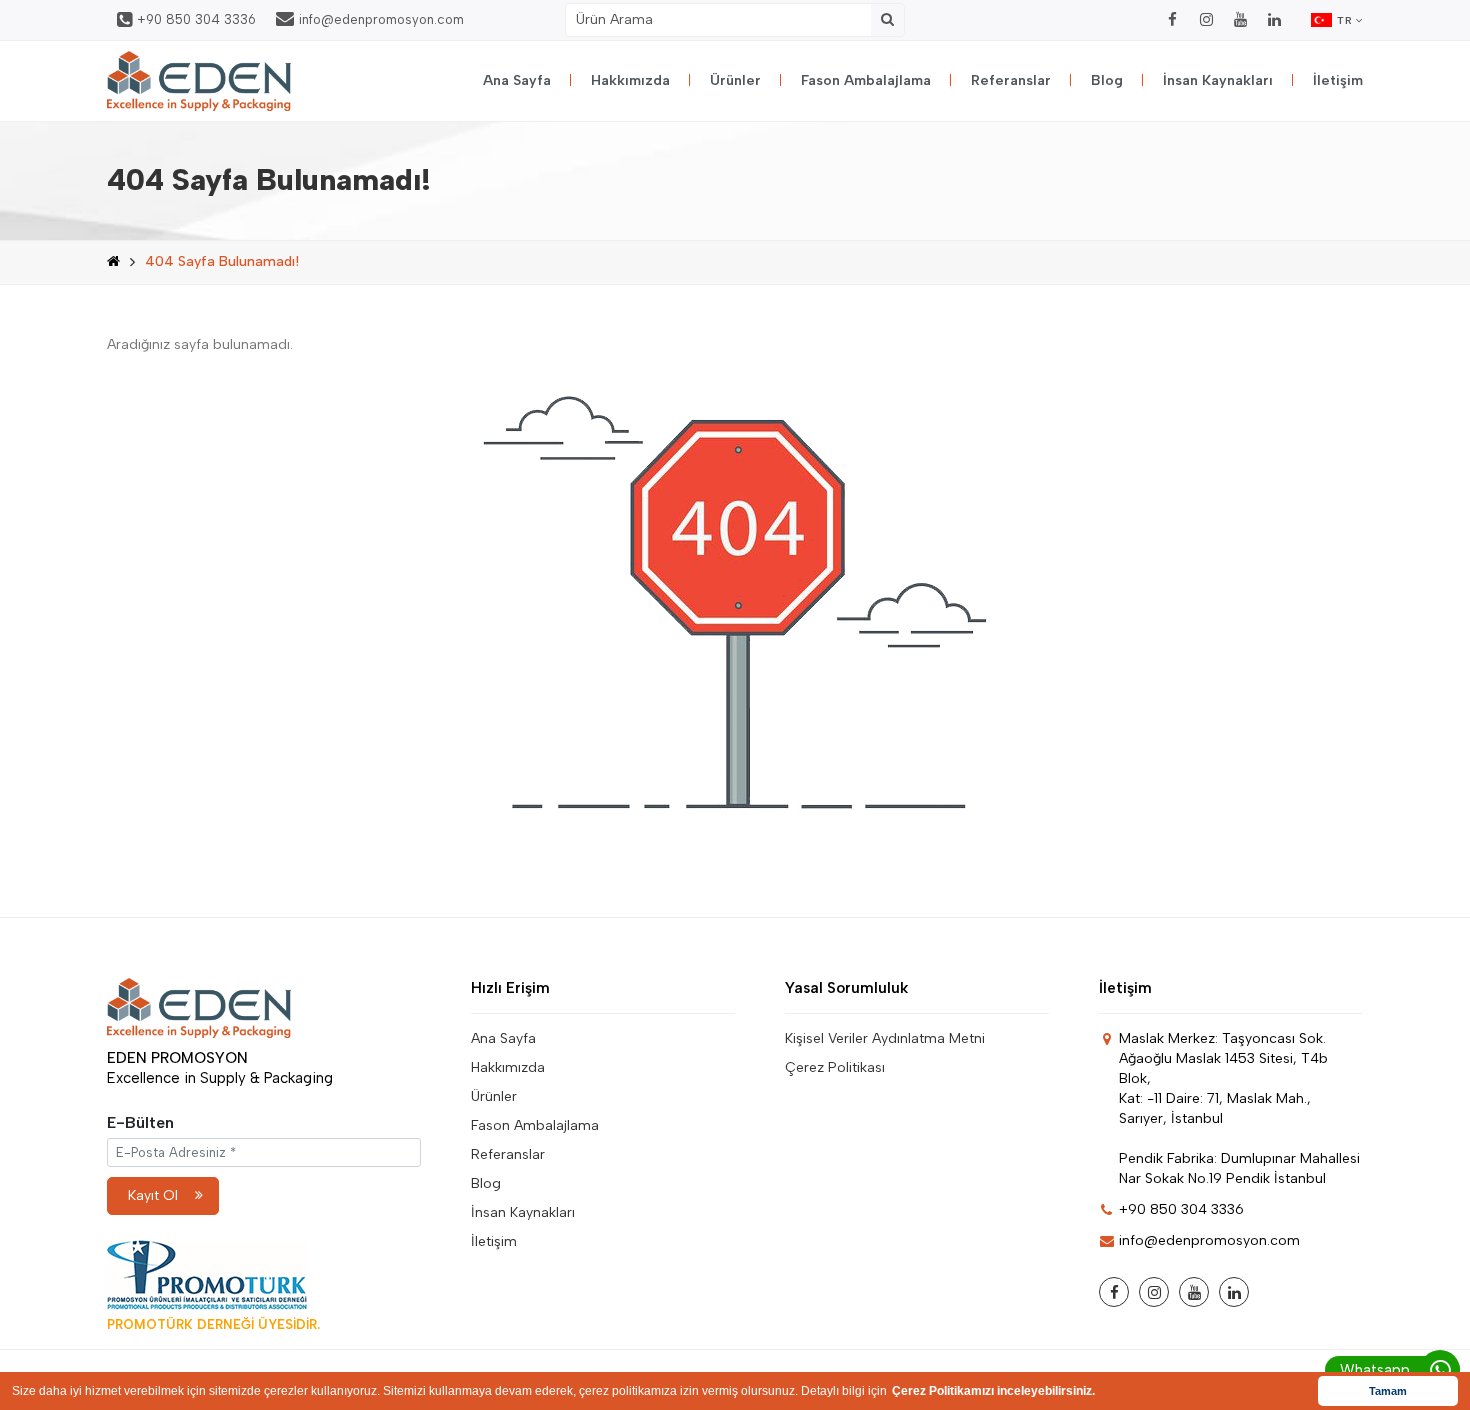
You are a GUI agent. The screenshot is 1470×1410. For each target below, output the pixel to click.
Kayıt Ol (153, 1195)
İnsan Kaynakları (1218, 80)
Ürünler (735, 80)
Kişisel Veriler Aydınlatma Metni (885, 1038)
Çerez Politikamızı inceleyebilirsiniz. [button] (993, 1391)
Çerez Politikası (835, 1067)
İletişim (1338, 80)
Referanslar (1011, 80)
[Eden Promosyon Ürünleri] (199, 81)
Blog (1107, 80)
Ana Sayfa (517, 80)
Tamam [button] (1388, 1391)
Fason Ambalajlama (866, 80)
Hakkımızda (630, 80)
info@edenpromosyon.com (381, 19)
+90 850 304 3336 (196, 19)
